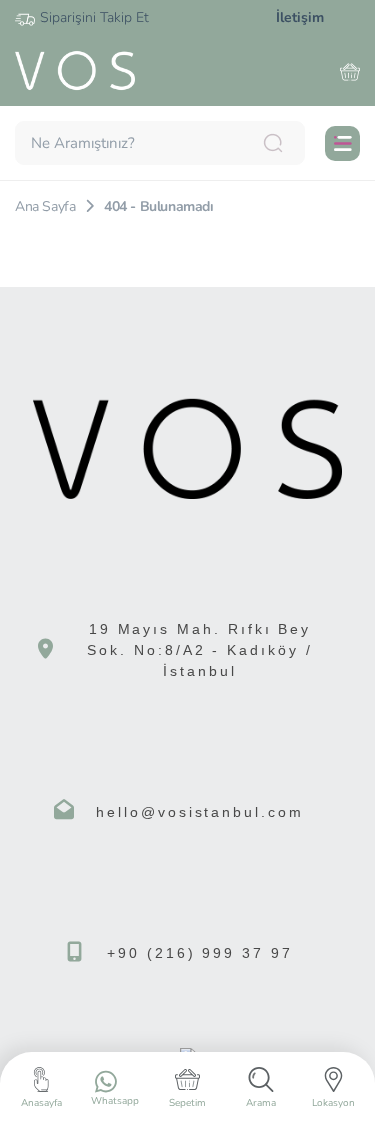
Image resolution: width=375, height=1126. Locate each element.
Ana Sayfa (45, 206)
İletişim (300, 17)
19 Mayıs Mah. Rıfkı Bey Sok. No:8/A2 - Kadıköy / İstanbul (200, 650)
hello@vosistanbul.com (200, 812)
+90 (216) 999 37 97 (200, 953)
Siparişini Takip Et (94, 17)
